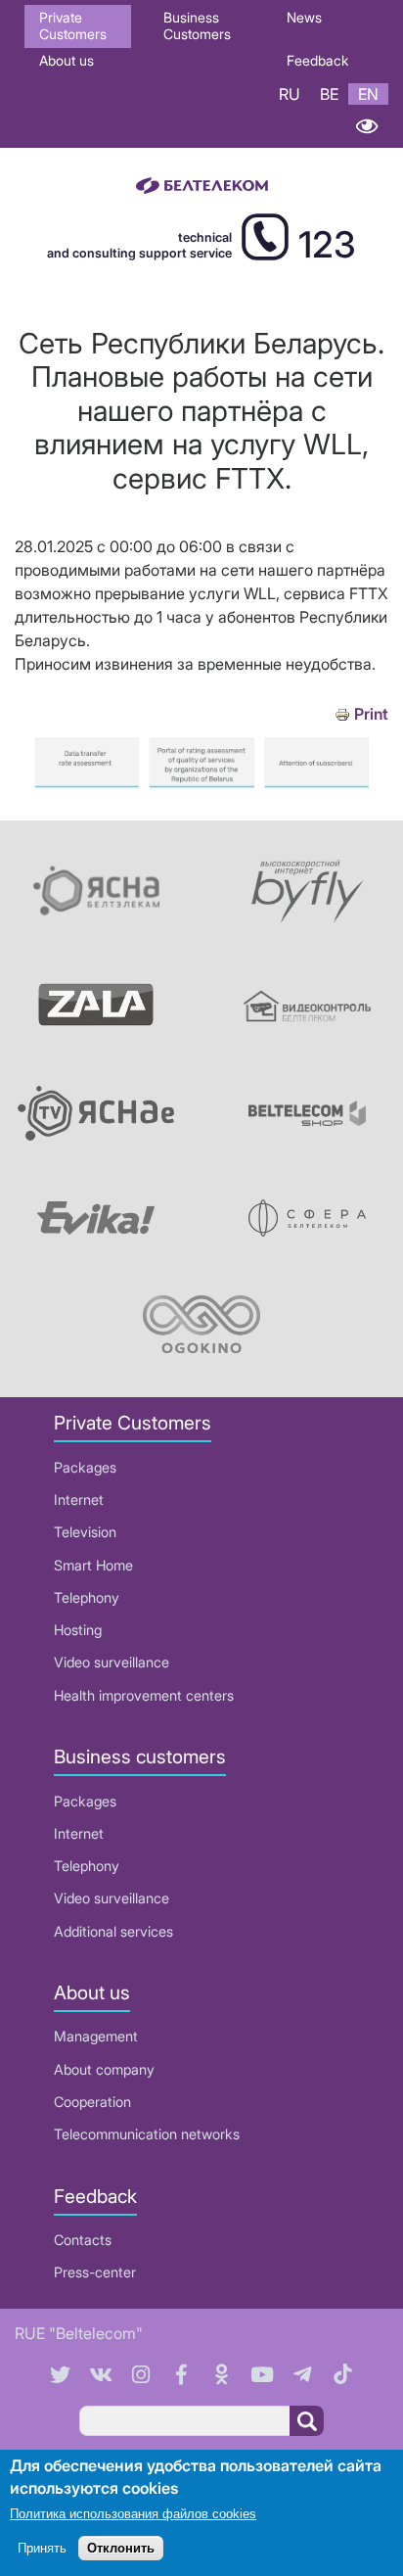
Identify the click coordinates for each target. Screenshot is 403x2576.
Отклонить (121, 2548)
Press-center (95, 2272)
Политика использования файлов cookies (133, 2514)
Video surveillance (112, 1662)
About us (67, 60)
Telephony (87, 1597)
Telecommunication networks (147, 2134)
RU (290, 94)
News (304, 17)
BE (329, 94)
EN (368, 94)
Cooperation (92, 2102)
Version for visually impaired (366, 126)
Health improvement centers (144, 1695)
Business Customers (197, 25)
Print (371, 714)
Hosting (78, 1630)
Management (96, 2036)
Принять (42, 2548)
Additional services (113, 1931)
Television (85, 1532)
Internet (79, 1499)
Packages (85, 1467)
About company (104, 2069)
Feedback (317, 60)
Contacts (83, 2240)
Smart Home (93, 1565)
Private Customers (73, 25)
